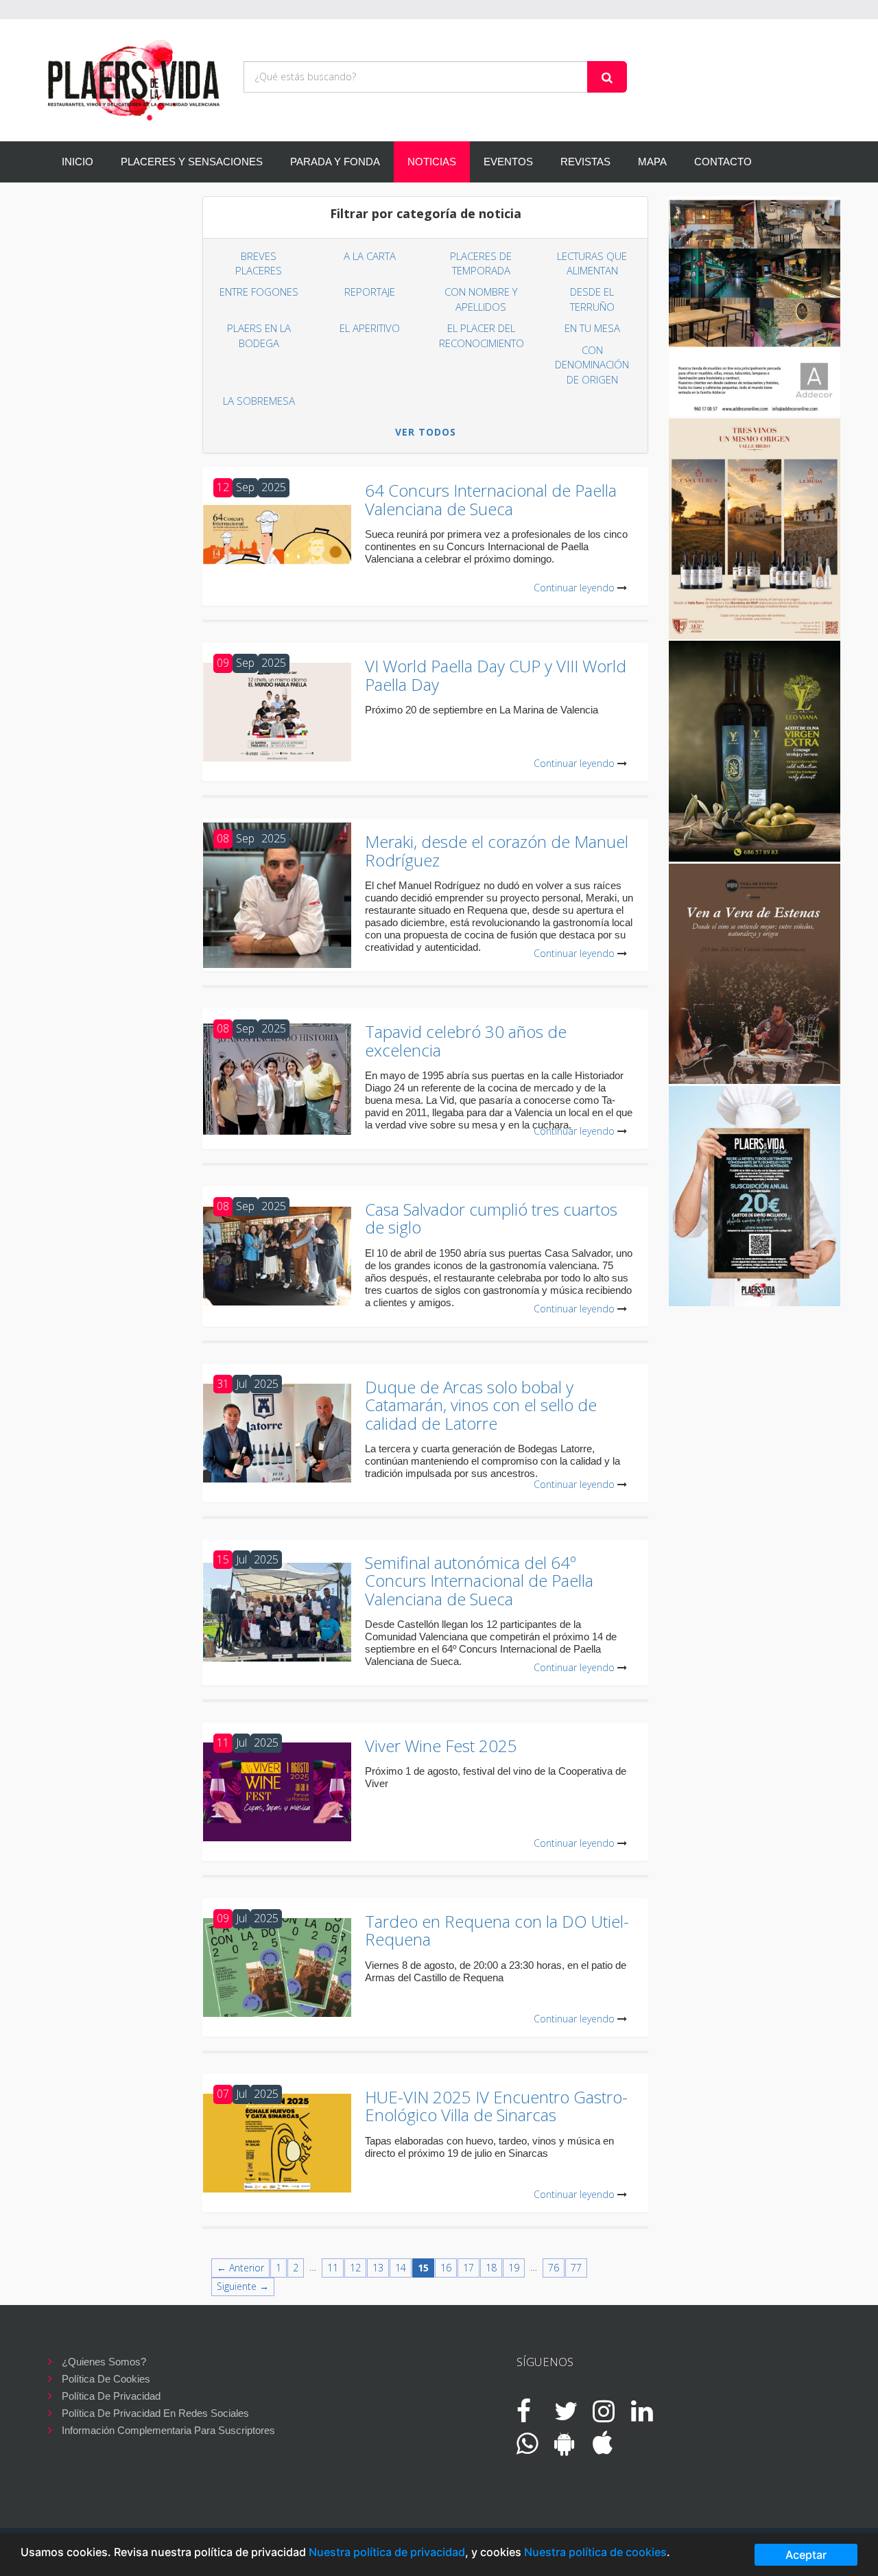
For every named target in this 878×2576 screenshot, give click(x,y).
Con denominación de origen (592, 365)
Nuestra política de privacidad (387, 2552)
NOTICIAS (432, 162)
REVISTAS (585, 162)
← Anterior (240, 2268)
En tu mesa (592, 328)
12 (355, 2268)
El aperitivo (370, 328)
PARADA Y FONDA (335, 162)
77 (576, 2268)
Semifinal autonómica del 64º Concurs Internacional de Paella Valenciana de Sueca (479, 1581)
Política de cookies (106, 2379)
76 (554, 2268)
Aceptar (806, 2555)
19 (514, 2268)
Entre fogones (259, 292)
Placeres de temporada (481, 263)
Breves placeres (259, 263)
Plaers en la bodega (259, 335)
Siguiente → (243, 2286)
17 (468, 2268)
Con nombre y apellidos (481, 299)
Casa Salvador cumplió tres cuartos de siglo (491, 1218)
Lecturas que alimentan (592, 263)
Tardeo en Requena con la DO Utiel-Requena (497, 1930)
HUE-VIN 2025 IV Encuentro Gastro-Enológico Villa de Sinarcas (496, 2106)
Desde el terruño (592, 299)
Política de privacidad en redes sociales (155, 2413)
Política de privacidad (111, 2396)
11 (333, 2268)
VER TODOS (426, 432)
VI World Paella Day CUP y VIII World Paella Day (496, 675)
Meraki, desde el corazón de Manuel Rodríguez (497, 850)
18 (491, 2268)
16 (446, 2268)
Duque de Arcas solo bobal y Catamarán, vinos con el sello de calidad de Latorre (481, 1405)
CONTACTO (723, 162)
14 (401, 2268)
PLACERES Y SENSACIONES (192, 162)
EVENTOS (508, 162)
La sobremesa (259, 401)
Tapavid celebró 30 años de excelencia (466, 1040)
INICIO (78, 162)
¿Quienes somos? (104, 2362)
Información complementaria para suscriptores (168, 2430)
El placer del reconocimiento (482, 335)
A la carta (370, 256)
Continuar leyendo (574, 588)
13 (378, 2268)
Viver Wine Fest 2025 (441, 1746)
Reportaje (370, 292)
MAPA (652, 162)
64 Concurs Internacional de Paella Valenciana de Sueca (491, 499)
